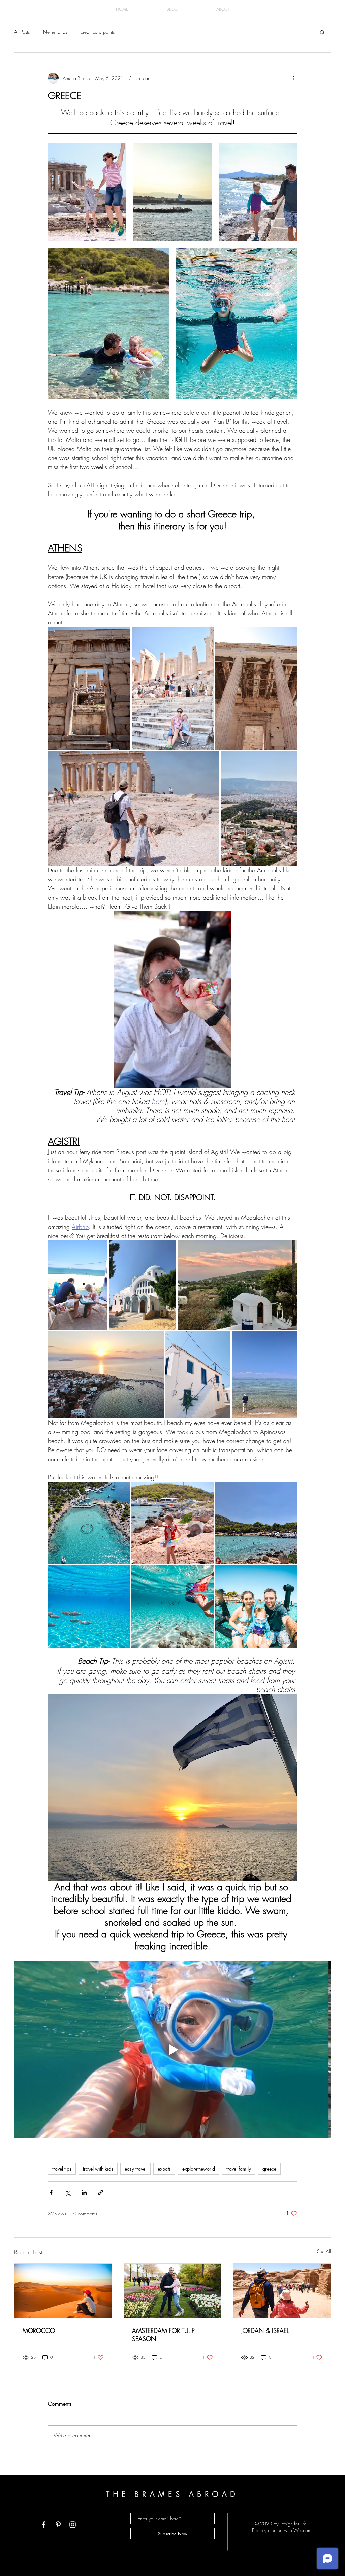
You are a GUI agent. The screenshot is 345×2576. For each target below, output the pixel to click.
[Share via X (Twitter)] (68, 2193)
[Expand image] (87, 192)
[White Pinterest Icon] (58, 2525)
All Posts (22, 32)
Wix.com (302, 2530)
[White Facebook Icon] (44, 2525)
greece (269, 2169)
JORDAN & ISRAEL (265, 2330)
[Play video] (172, 2050)
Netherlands (55, 32)
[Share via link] (101, 2193)
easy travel (135, 2169)
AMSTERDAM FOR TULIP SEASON (163, 2335)
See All (324, 2251)
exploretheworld (199, 2169)
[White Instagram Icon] (73, 2525)
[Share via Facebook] (51, 2193)
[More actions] (293, 78)
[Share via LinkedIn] (84, 2193)
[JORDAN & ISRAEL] (282, 2291)
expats (164, 2169)
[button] (322, 32)
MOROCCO (39, 2330)
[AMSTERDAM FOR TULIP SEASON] (173, 2291)
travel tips (62, 2169)
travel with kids (98, 2169)
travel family (239, 2169)
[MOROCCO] (63, 2291)
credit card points (98, 32)
